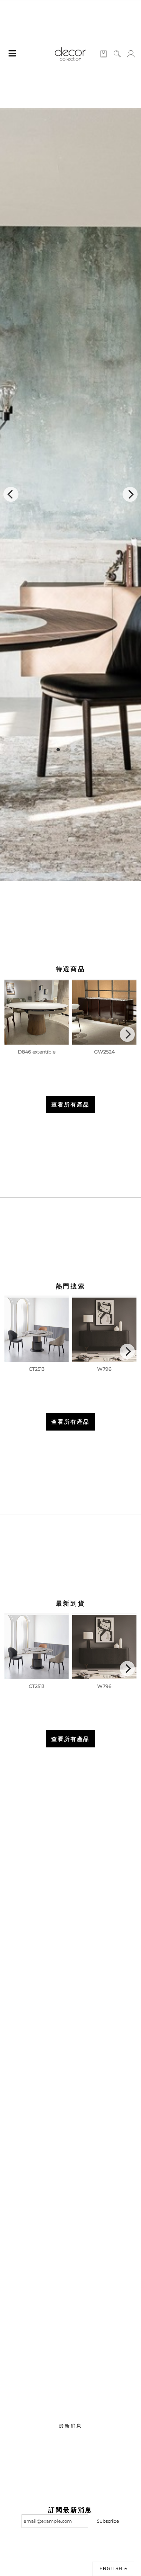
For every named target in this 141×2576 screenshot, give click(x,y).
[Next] (130, 494)
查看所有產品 (70, 1104)
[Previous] (11, 494)
